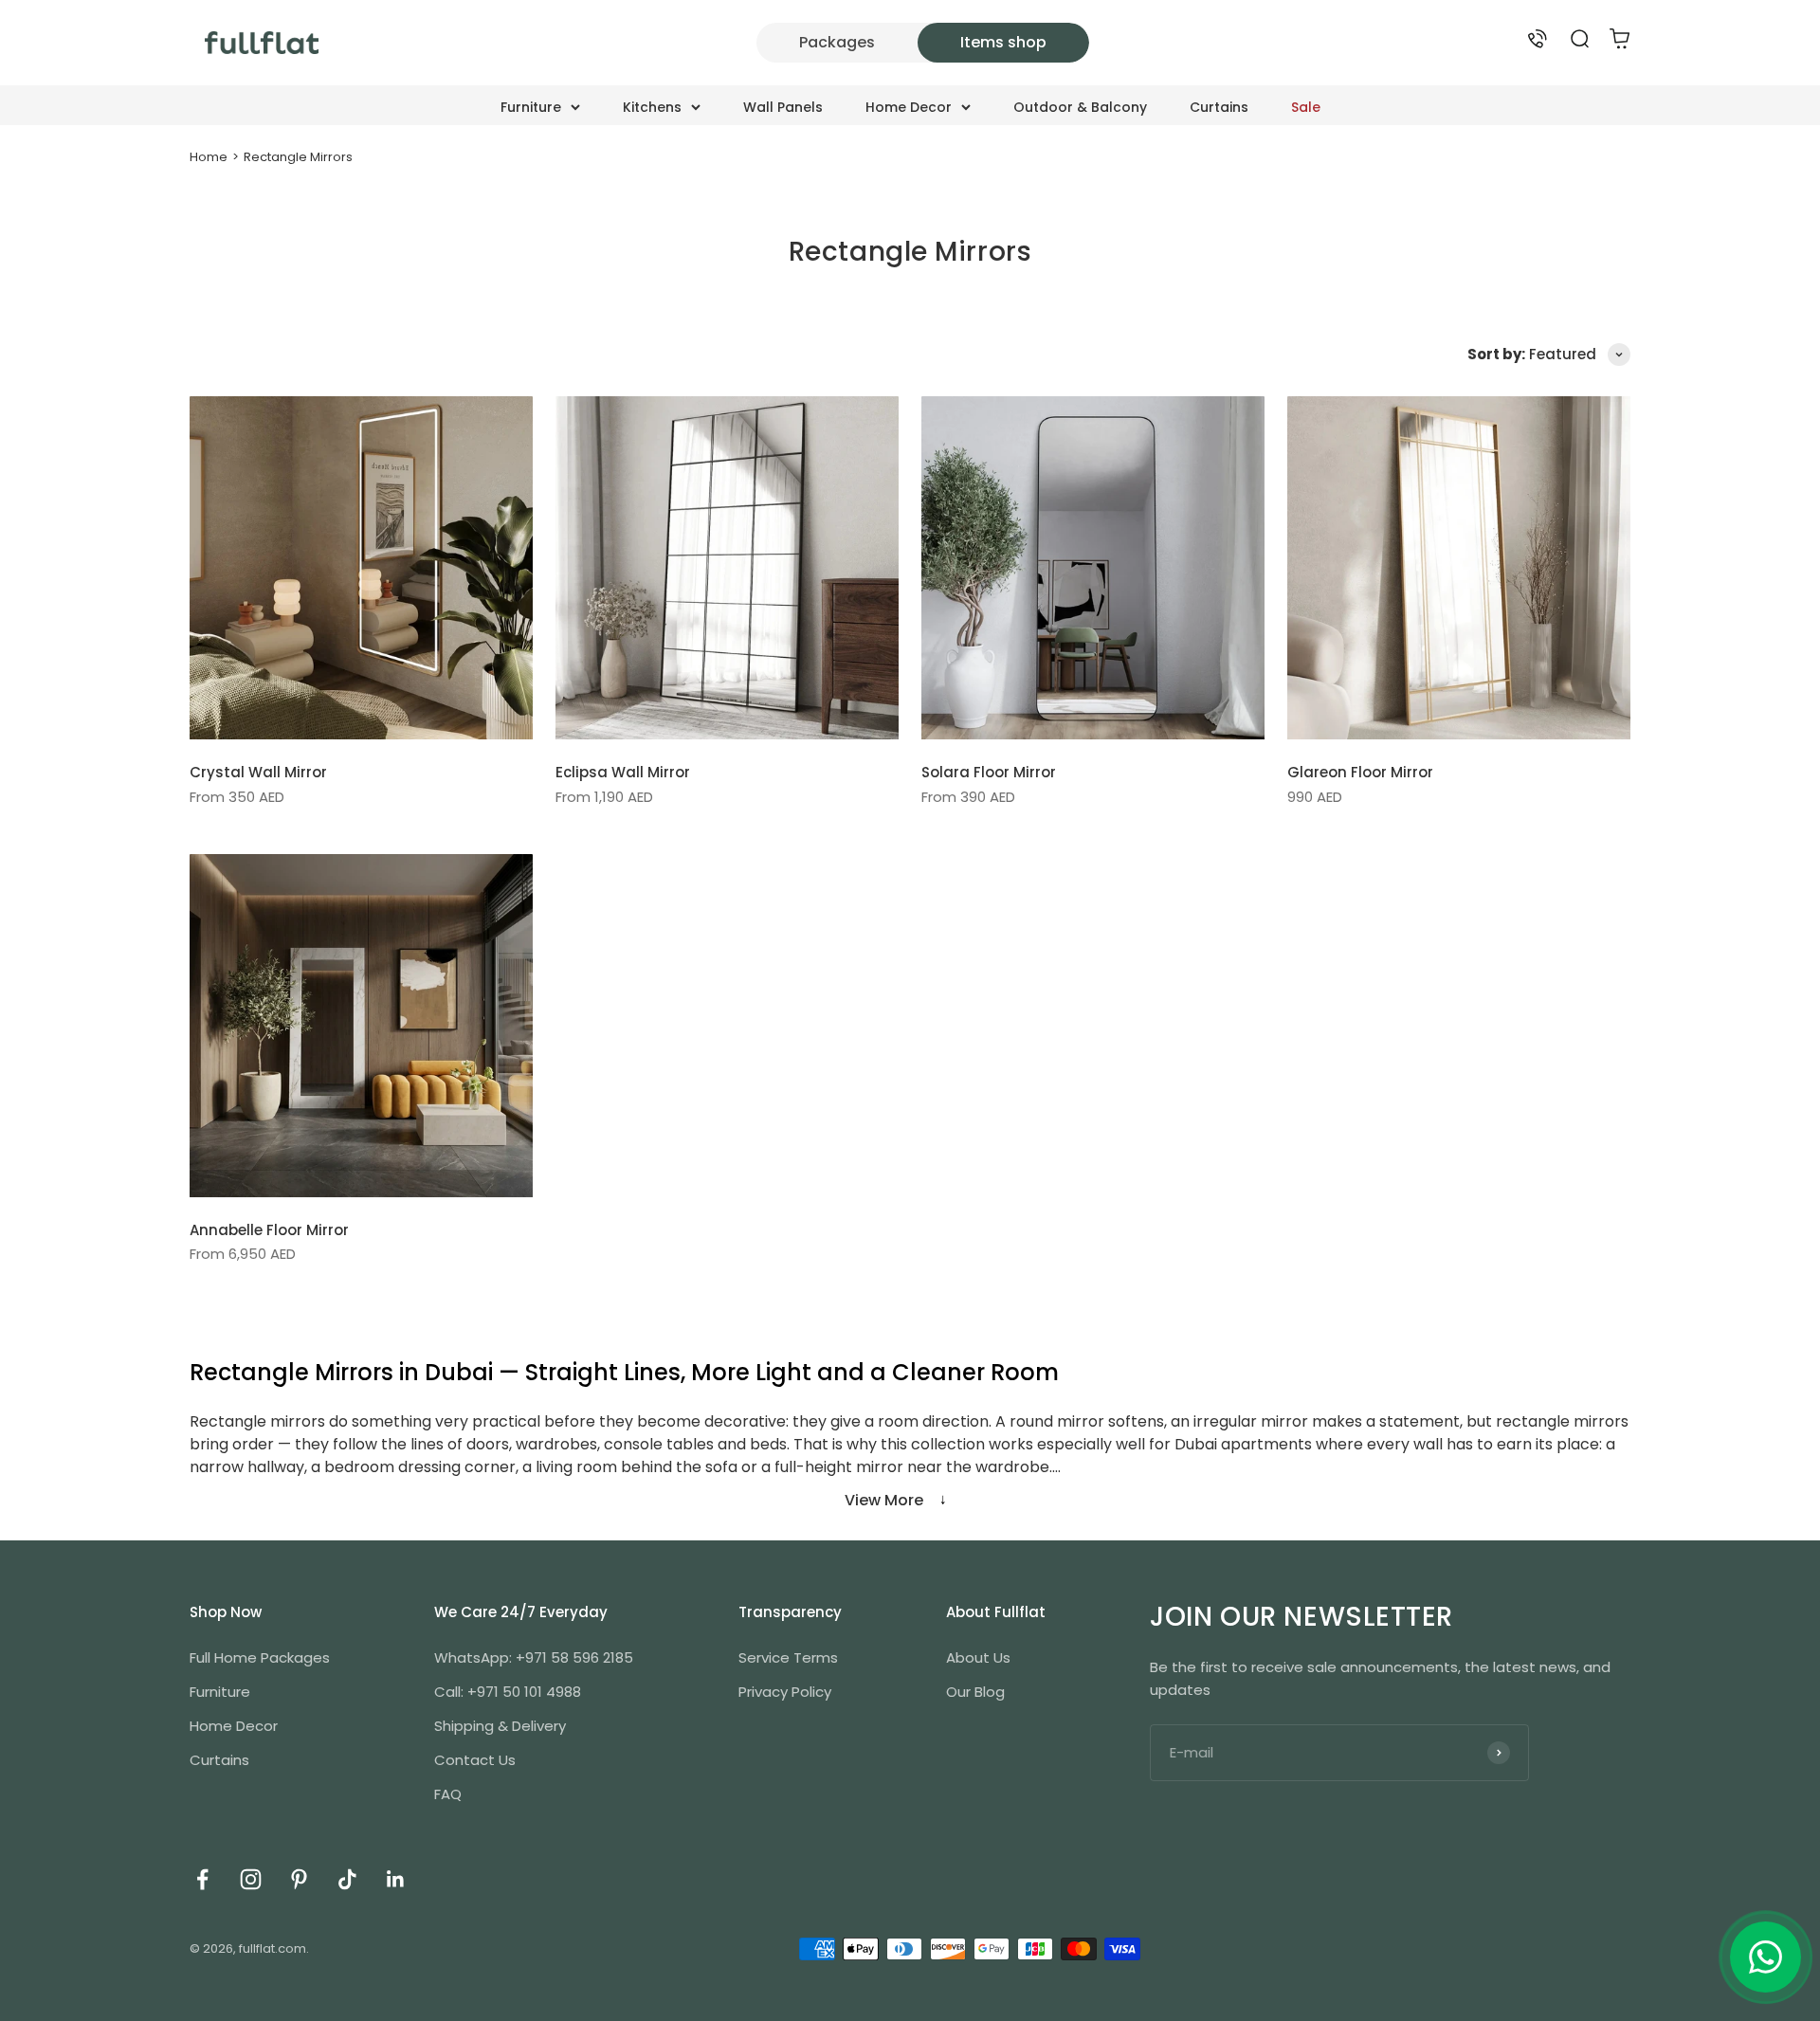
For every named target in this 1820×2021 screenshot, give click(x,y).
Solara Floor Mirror (989, 772)
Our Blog (975, 1692)
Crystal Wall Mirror (258, 772)
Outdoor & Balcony (1080, 107)
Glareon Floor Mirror (1360, 772)
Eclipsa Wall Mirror (623, 772)
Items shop (1003, 42)
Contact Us (475, 1760)
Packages (837, 42)
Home (209, 157)
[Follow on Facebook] (202, 1879)
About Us (978, 1657)
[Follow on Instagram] (251, 1879)
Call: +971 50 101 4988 (508, 1692)
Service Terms (788, 1657)
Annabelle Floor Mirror (269, 1230)
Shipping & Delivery (500, 1726)
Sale (1306, 107)
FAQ (448, 1794)
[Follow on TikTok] (347, 1879)
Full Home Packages (260, 1657)
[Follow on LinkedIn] (396, 1879)
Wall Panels (783, 107)
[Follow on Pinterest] (299, 1879)
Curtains (1219, 107)
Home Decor (909, 107)
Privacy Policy (785, 1692)
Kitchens (652, 107)
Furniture (531, 107)
